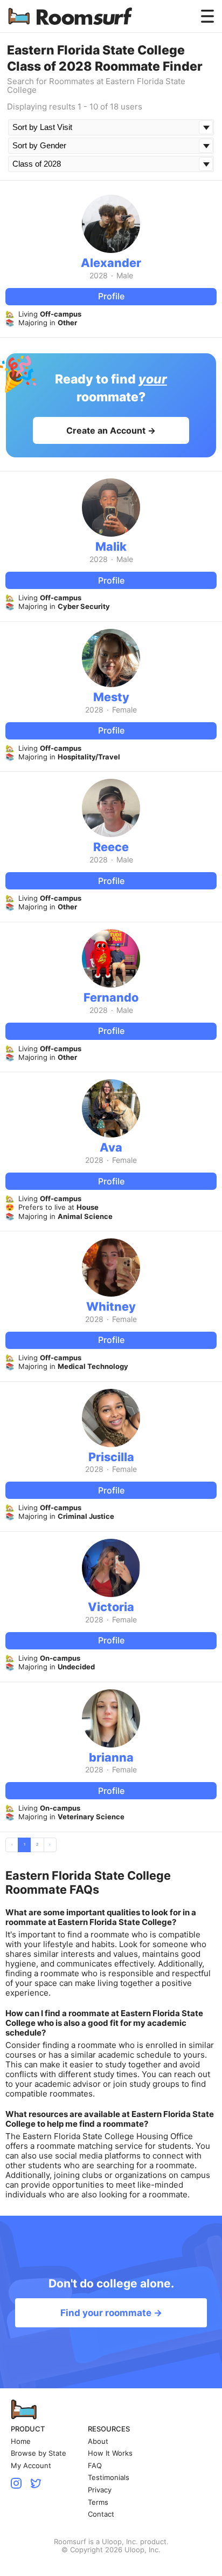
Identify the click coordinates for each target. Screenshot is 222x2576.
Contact (101, 2514)
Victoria (111, 1607)
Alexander (111, 263)
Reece (111, 847)
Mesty (111, 697)
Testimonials (109, 2478)
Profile (111, 296)
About (98, 2441)
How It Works (110, 2453)
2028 (99, 276)
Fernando (111, 997)
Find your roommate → (111, 2313)
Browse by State (39, 2453)
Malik (111, 546)
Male (125, 276)
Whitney (111, 1306)
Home (21, 2441)
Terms (98, 2502)
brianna (111, 1757)
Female (124, 710)
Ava (111, 1147)
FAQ (95, 2466)
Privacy (100, 2490)
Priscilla (111, 1457)
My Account (31, 2466)
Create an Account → (111, 430)
